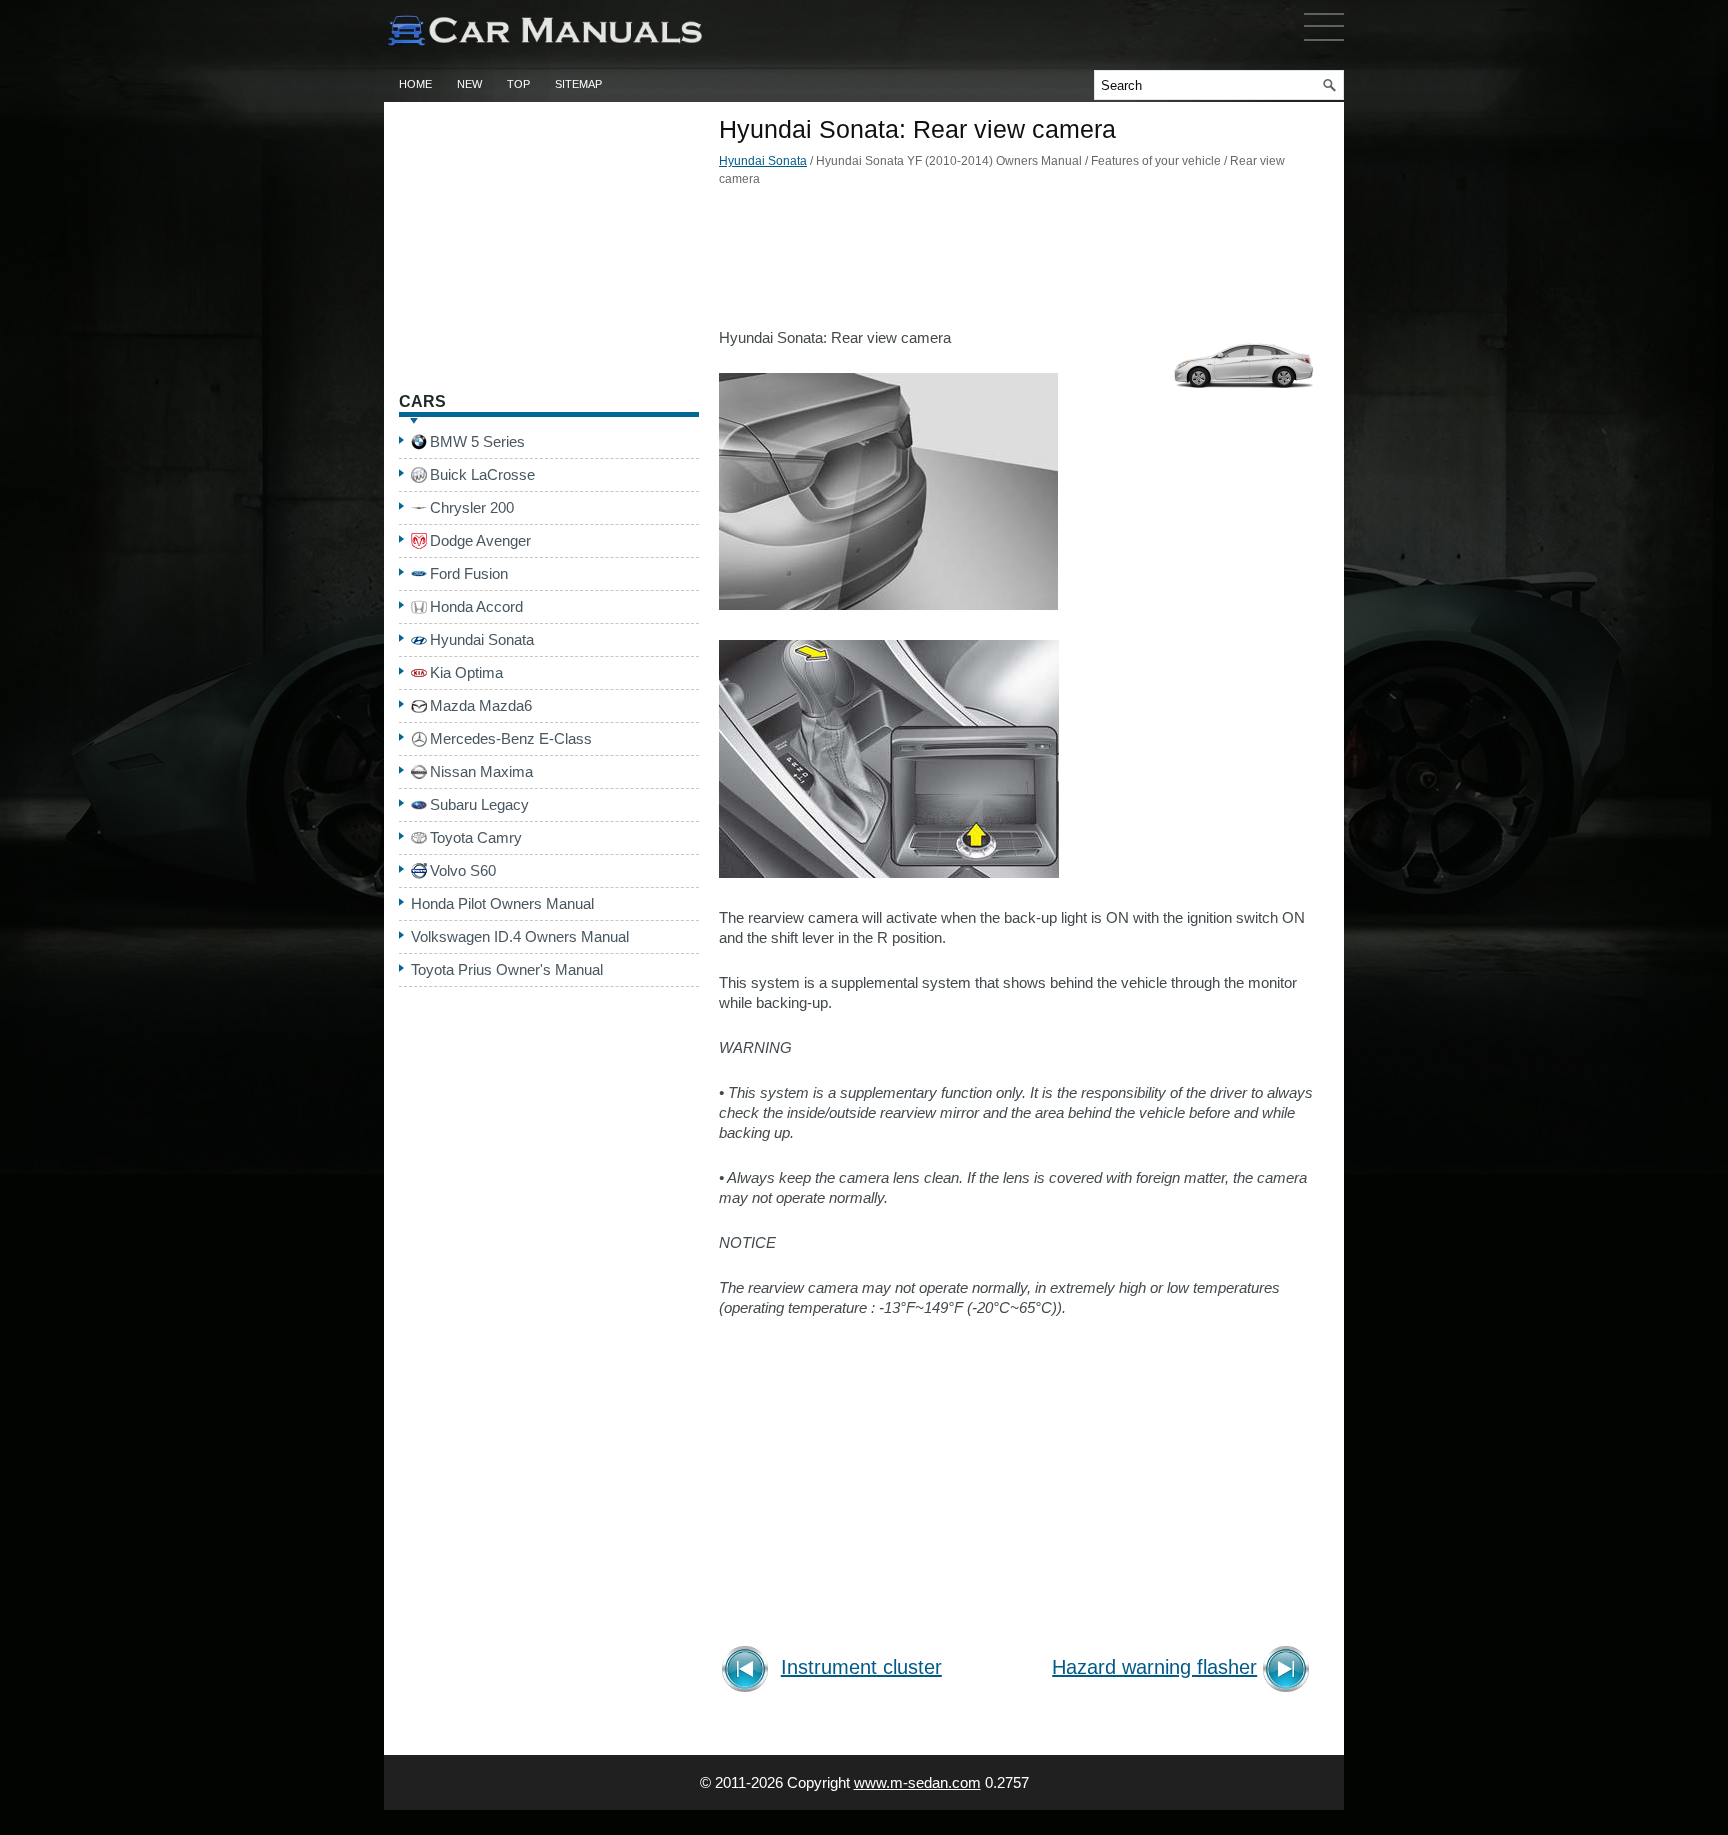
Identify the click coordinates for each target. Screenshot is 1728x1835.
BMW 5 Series (477, 441)
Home (415, 84)
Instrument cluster (861, 1667)
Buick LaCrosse (482, 474)
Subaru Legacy (479, 804)
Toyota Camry (476, 837)
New (469, 84)
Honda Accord (476, 606)
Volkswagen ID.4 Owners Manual (520, 936)
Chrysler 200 (472, 507)
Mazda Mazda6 (481, 705)
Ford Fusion (469, 573)
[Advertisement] (1019, 263)
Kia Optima (466, 672)
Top (518, 84)
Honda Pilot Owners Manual (502, 903)
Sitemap (578, 84)
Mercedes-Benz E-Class (511, 738)
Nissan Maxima (481, 771)
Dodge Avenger (480, 540)
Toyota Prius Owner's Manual (507, 969)
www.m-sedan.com (917, 1782)
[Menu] (1324, 45)
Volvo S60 (463, 870)
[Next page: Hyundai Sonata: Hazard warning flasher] (1289, 1671)
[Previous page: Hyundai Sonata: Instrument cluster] (748, 1671)
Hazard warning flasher (1154, 1667)
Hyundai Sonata (763, 161)
